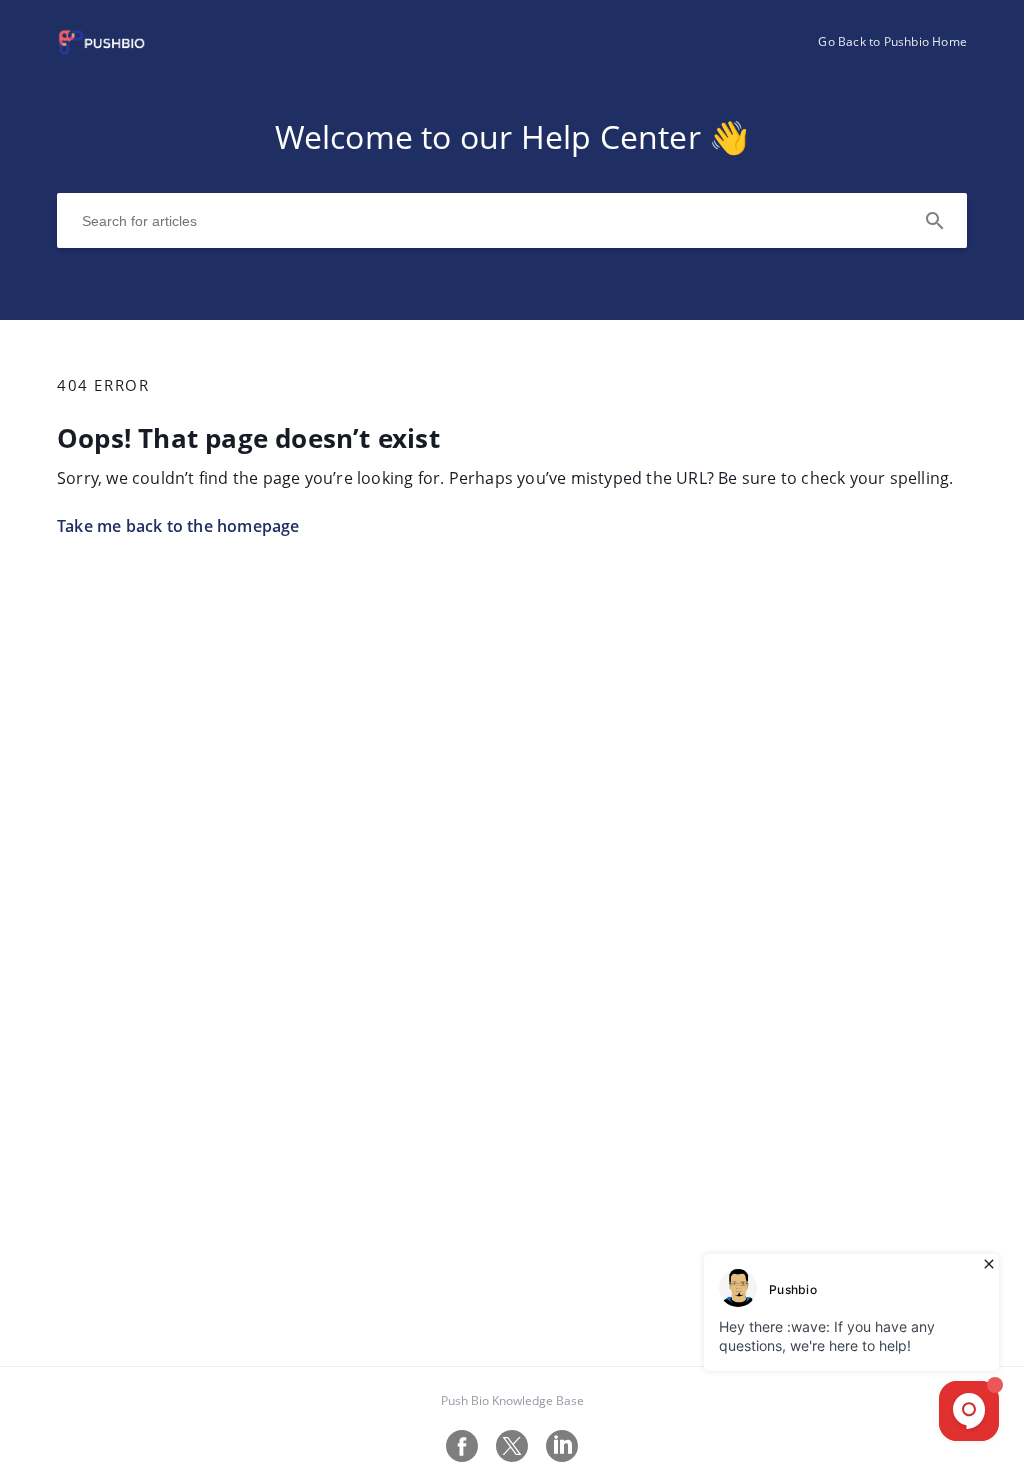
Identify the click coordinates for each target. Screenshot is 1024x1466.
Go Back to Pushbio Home (892, 41)
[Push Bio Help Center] (102, 51)
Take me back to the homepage (178, 526)
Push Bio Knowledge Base (512, 1400)
